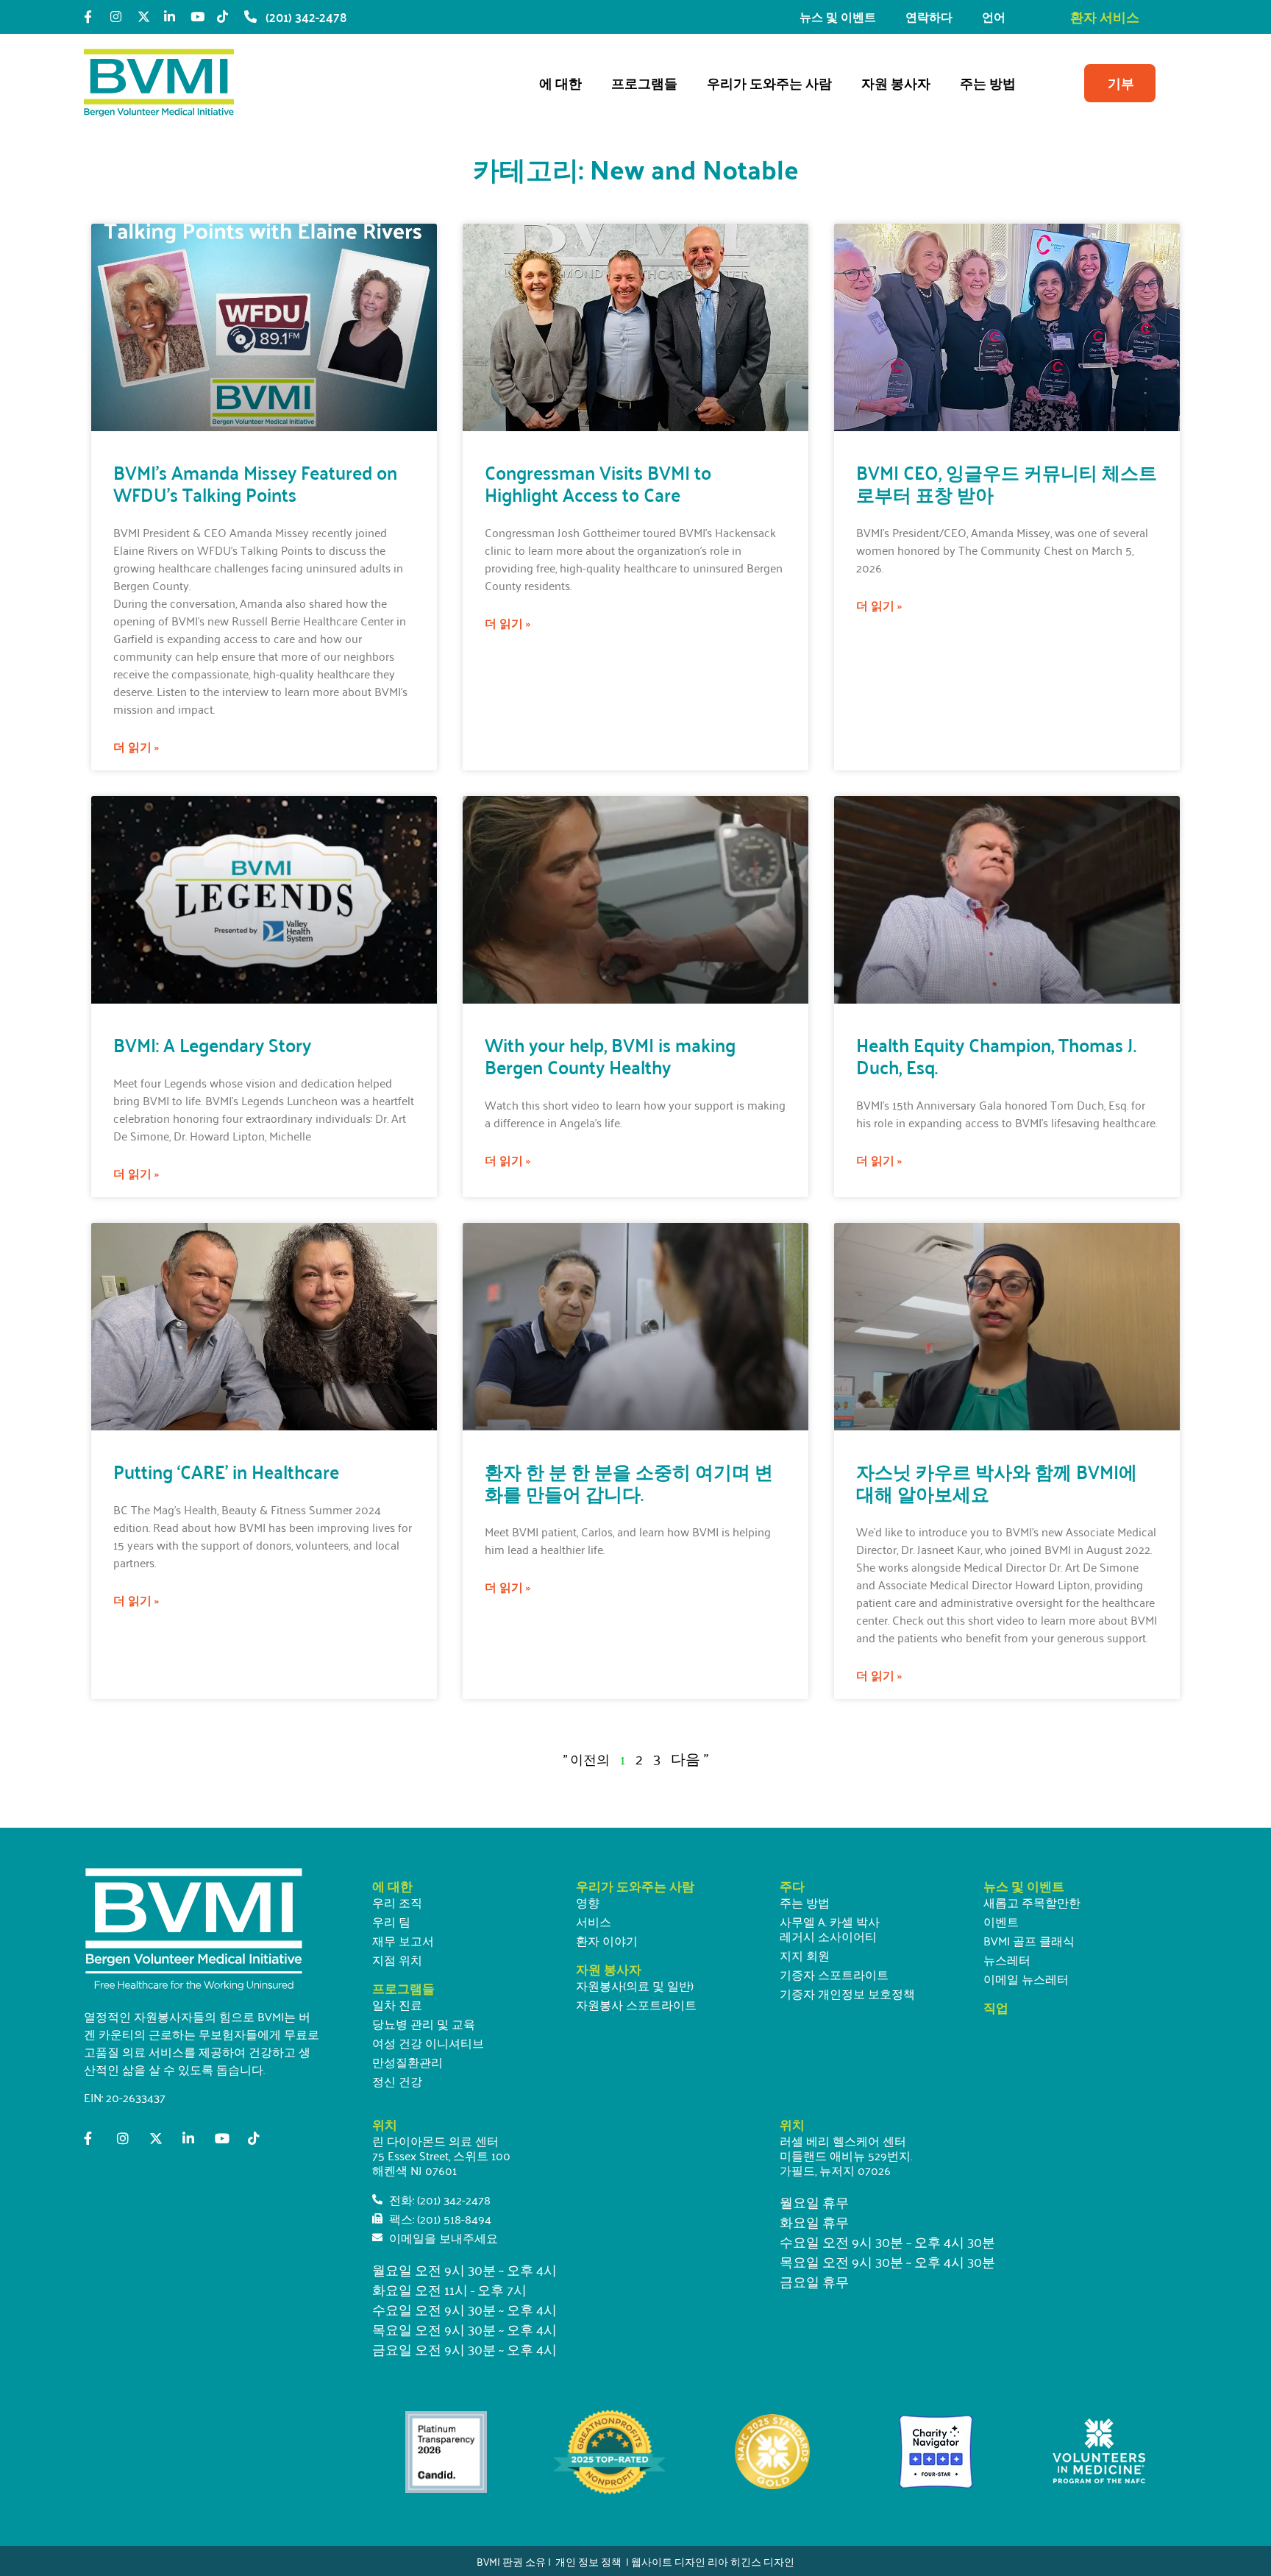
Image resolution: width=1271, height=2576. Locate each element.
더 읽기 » (136, 747)
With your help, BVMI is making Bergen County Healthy (610, 1055)
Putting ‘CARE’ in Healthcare (226, 1471)
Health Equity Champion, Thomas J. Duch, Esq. (996, 1055)
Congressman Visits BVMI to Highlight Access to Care (598, 483)
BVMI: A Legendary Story (212, 1044)
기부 (1121, 83)
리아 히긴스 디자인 (751, 2561)
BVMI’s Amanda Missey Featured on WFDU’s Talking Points (255, 483)
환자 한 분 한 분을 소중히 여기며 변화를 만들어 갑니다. (629, 1482)
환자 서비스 (1105, 17)
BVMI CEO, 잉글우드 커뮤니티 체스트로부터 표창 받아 (1007, 483)
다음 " (690, 1758)
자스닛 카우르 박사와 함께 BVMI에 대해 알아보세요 (997, 1482)
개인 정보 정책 (588, 2561)
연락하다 (929, 17)
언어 (994, 17)
